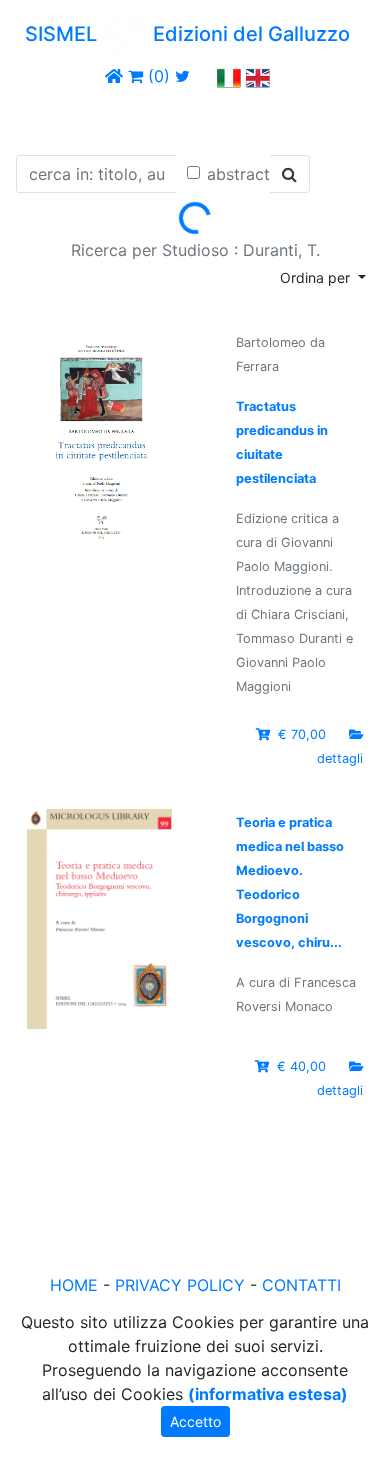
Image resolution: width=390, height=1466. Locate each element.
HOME (74, 1285)
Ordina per (317, 277)
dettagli (340, 758)
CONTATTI (301, 1285)
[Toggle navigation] (44, 118)
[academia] (204, 76)
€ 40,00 (301, 1066)
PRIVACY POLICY (180, 1285)
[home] (114, 76)
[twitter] (182, 76)
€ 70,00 (302, 734)
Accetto (195, 1421)
